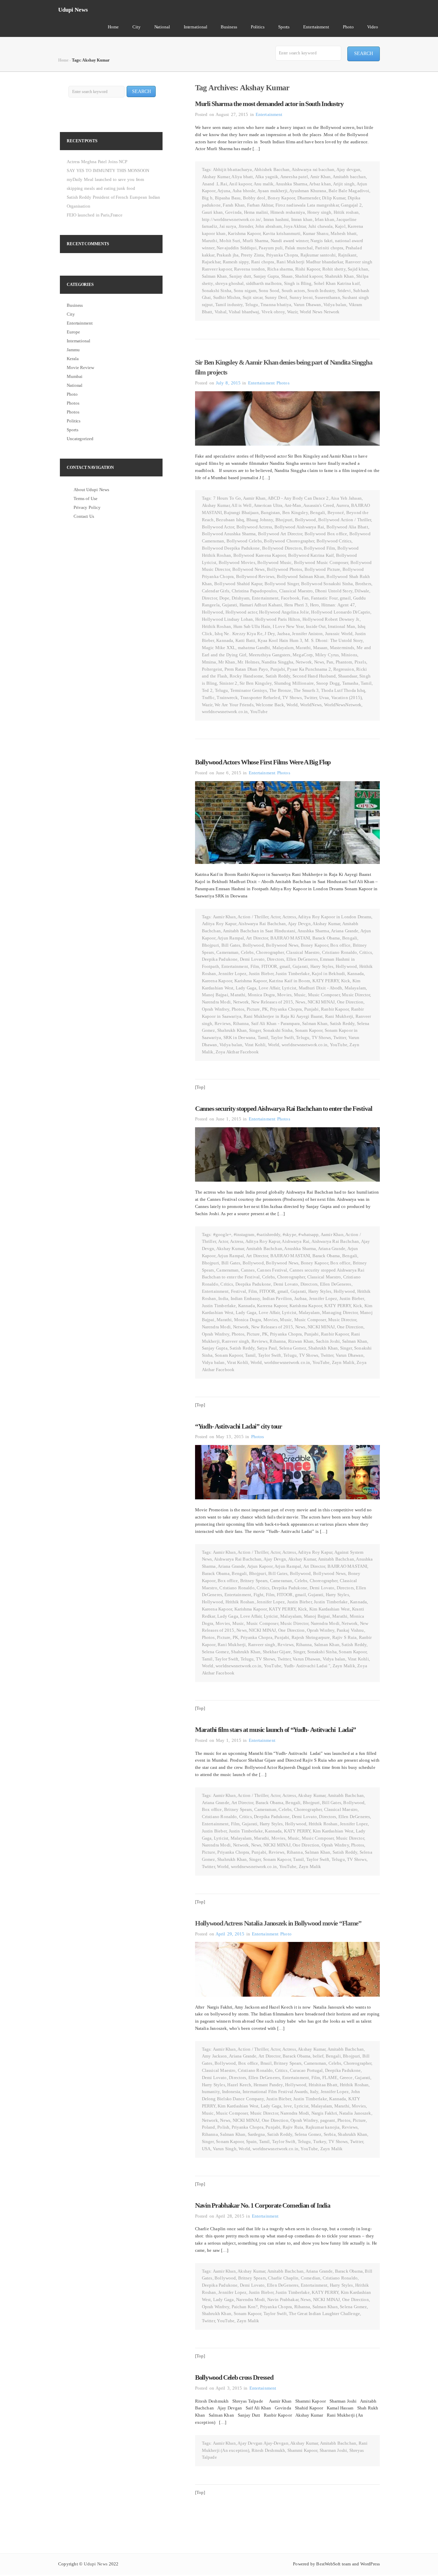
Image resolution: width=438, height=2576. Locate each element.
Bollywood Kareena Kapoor (260, 555)
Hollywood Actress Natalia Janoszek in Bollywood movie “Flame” (278, 1923)
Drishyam (241, 598)
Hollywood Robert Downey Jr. (331, 619)
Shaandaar (348, 676)
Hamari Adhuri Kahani (261, 605)
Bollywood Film (319, 548)
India (223, 1298)
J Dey (270, 634)
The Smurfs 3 (306, 690)
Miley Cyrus (327, 655)
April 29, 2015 (230, 1934)
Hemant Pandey (268, 2085)
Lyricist (289, 988)
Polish (223, 2127)
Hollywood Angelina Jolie (284, 612)
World (292, 705)
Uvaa (324, 698)
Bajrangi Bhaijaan (241, 512)
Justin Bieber (261, 974)
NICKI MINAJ (321, 1002)
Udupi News (73, 10)
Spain (252, 2141)
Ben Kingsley (295, 512)
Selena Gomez (293, 1348)
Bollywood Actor (218, 527)
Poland (209, 2127)
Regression (344, 669)
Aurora (343, 505)
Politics (258, 27)
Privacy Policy (87, 507)
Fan (305, 598)
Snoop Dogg (328, 683)
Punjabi (278, 669)
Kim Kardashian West (330, 1609)
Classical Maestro (296, 591)
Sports (284, 27)
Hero (314, 605)
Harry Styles (322, 966)
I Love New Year (288, 626)
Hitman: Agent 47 (338, 605)
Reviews (223, 1023)
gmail (345, 598)
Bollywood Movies (237, 562)
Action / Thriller (253, 917)
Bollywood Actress (254, 527)
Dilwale (362, 591)
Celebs (247, 952)
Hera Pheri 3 (296, 605)
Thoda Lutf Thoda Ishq (343, 690)
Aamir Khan (254, 498)
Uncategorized (80, 439)
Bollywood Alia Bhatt (347, 527)
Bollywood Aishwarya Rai (299, 527)
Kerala (73, 359)
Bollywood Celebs (244, 541)
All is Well (241, 505)
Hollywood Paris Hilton (278, 619)
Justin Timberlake (292, 974)
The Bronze (280, 690)
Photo (348, 27)
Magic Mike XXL (219, 648)
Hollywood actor (241, 612)
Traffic (208, 698)
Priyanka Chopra (282, 255)
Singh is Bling (298, 283)
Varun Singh (225, 2149)
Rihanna (241, 1023)
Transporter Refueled (260, 698)
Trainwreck (227, 698)
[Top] (200, 1087)
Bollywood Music (274, 562)
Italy (314, 2092)
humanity (211, 2092)
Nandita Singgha (277, 662)
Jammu (73, 350)
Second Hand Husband (314, 676)
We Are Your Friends (234, 705)
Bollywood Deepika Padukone (231, 548)
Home (113, 27)
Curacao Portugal (306, 2070)
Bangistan (270, 512)
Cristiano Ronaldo (339, 952)
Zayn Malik (343, 1362)
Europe (73, 332)
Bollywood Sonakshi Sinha (327, 584)
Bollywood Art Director (280, 534)
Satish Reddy (278, 676)
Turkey (320, 2141)
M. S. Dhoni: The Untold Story (334, 640)
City (137, 27)
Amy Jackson (215, 2056)
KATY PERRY (326, 981)
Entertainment (316, 27)
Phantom (344, 662)
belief (318, 2056)
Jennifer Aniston (307, 634)
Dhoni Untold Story (334, 591)
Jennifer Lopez (232, 974)
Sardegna (256, 2134)
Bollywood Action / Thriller (345, 520)
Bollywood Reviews (255, 576)
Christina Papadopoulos (254, 591)
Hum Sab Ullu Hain (252, 626)
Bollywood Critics (334, 541)
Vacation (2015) (346, 698)
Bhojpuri (284, 520)
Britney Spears (254, 1581)
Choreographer (270, 952)
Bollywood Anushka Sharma (229, 534)
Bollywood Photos (285, 569)
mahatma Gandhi (254, 648)
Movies (284, 995)
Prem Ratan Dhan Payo (246, 669)
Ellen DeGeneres (302, 959)
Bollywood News (249, 569)
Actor (275, 917)
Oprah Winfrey (216, 1009)
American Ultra (268, 505)
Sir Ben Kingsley (256, 683)
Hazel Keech (239, 2085)
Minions (349, 655)
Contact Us (84, 516)
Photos (283, 383)
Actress (289, 917)
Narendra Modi (216, 1002)
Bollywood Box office (326, 534)
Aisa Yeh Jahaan (346, 498)
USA (206, 2149)
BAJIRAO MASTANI (290, 938)
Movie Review (80, 367)
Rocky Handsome (246, 676)
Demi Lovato (252, 959)
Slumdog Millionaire (294, 683)
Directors (275, 959)
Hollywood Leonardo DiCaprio (341, 612)
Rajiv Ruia (293, 2127)
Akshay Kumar (216, 177)
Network (304, 662)
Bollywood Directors (282, 548)
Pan (330, 662)
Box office (340, 945)
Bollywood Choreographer (289, 541)
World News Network (320, 312)
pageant (328, 2120)
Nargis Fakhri (324, 2113)
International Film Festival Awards (275, 2092)
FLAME (330, 2078)
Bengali (318, 512)
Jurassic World (339, 634)
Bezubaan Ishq (230, 520)
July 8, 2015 (228, 383)
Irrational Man (342, 626)
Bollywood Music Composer (321, 562)
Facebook (290, 598)
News (319, 662)
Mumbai (74, 376)
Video (373, 27)
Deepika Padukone (220, 959)
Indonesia (231, 2092)
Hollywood (212, 612)
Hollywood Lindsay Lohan (227, 619)
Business (229, 27)
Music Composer (324, 995)
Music (300, 995)
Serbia (330, 2134)
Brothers (363, 584)
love (288, 2106)
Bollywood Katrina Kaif (311, 555)
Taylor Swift (282, 1037)
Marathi (303, 648)
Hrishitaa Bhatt (323, 2085)
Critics (366, 952)
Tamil (366, 683)
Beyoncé (336, 512)
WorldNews (311, 705)
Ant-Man (293, 505)
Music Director (356, 995)
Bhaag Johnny (260, 520)
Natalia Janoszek (355, 2113)
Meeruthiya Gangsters (270, 655)
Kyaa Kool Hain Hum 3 (280, 640)
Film (255, 966)
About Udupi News (91, 490)
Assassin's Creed (319, 505)
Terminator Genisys (249, 690)
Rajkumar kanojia (323, 2127)
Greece (346, 2078)
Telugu (252, 305)
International (196, 27)
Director (209, 598)
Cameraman (227, 952)
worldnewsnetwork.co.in (225, 712)
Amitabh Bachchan (264, 1248)
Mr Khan (227, 662)
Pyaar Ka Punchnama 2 (309, 669)
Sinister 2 (228, 683)
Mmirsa (209, 662)
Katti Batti (246, 640)
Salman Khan (215, 276)
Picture (253, 1009)
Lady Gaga (246, 988)
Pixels (360, 662)
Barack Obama (326, 938)
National (162, 27)
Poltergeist (212, 669)
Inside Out (316, 626)
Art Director (257, 938)
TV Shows (292, 698)
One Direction (350, 1002)
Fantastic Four (324, 598)
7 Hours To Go (227, 498)
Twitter (310, 698)
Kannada (225, 640)
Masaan (320, 648)
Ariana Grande (345, 931)
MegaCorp (303, 655)
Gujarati (230, 605)
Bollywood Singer (282, 584)
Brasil (266, 2063)
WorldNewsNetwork (343, 705)
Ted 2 (207, 690)
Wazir (292, 312)
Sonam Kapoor (309, 1030)
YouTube (259, 712)
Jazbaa (284, 634)
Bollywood (306, 520)
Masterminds (342, 648)
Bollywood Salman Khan (301, 576)
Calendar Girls (216, 591)
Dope (224, 598)
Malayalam (283, 648)
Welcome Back (270, 705)
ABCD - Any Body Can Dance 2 (298, 498)
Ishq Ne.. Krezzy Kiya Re (238, 634)
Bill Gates (231, 945)
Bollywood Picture (322, 569)
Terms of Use (86, 498)
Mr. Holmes (248, 662)
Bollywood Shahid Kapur (238, 584)
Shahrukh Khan (339, 276)
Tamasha (350, 683)
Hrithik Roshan (216, 626)
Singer (255, 1030)
